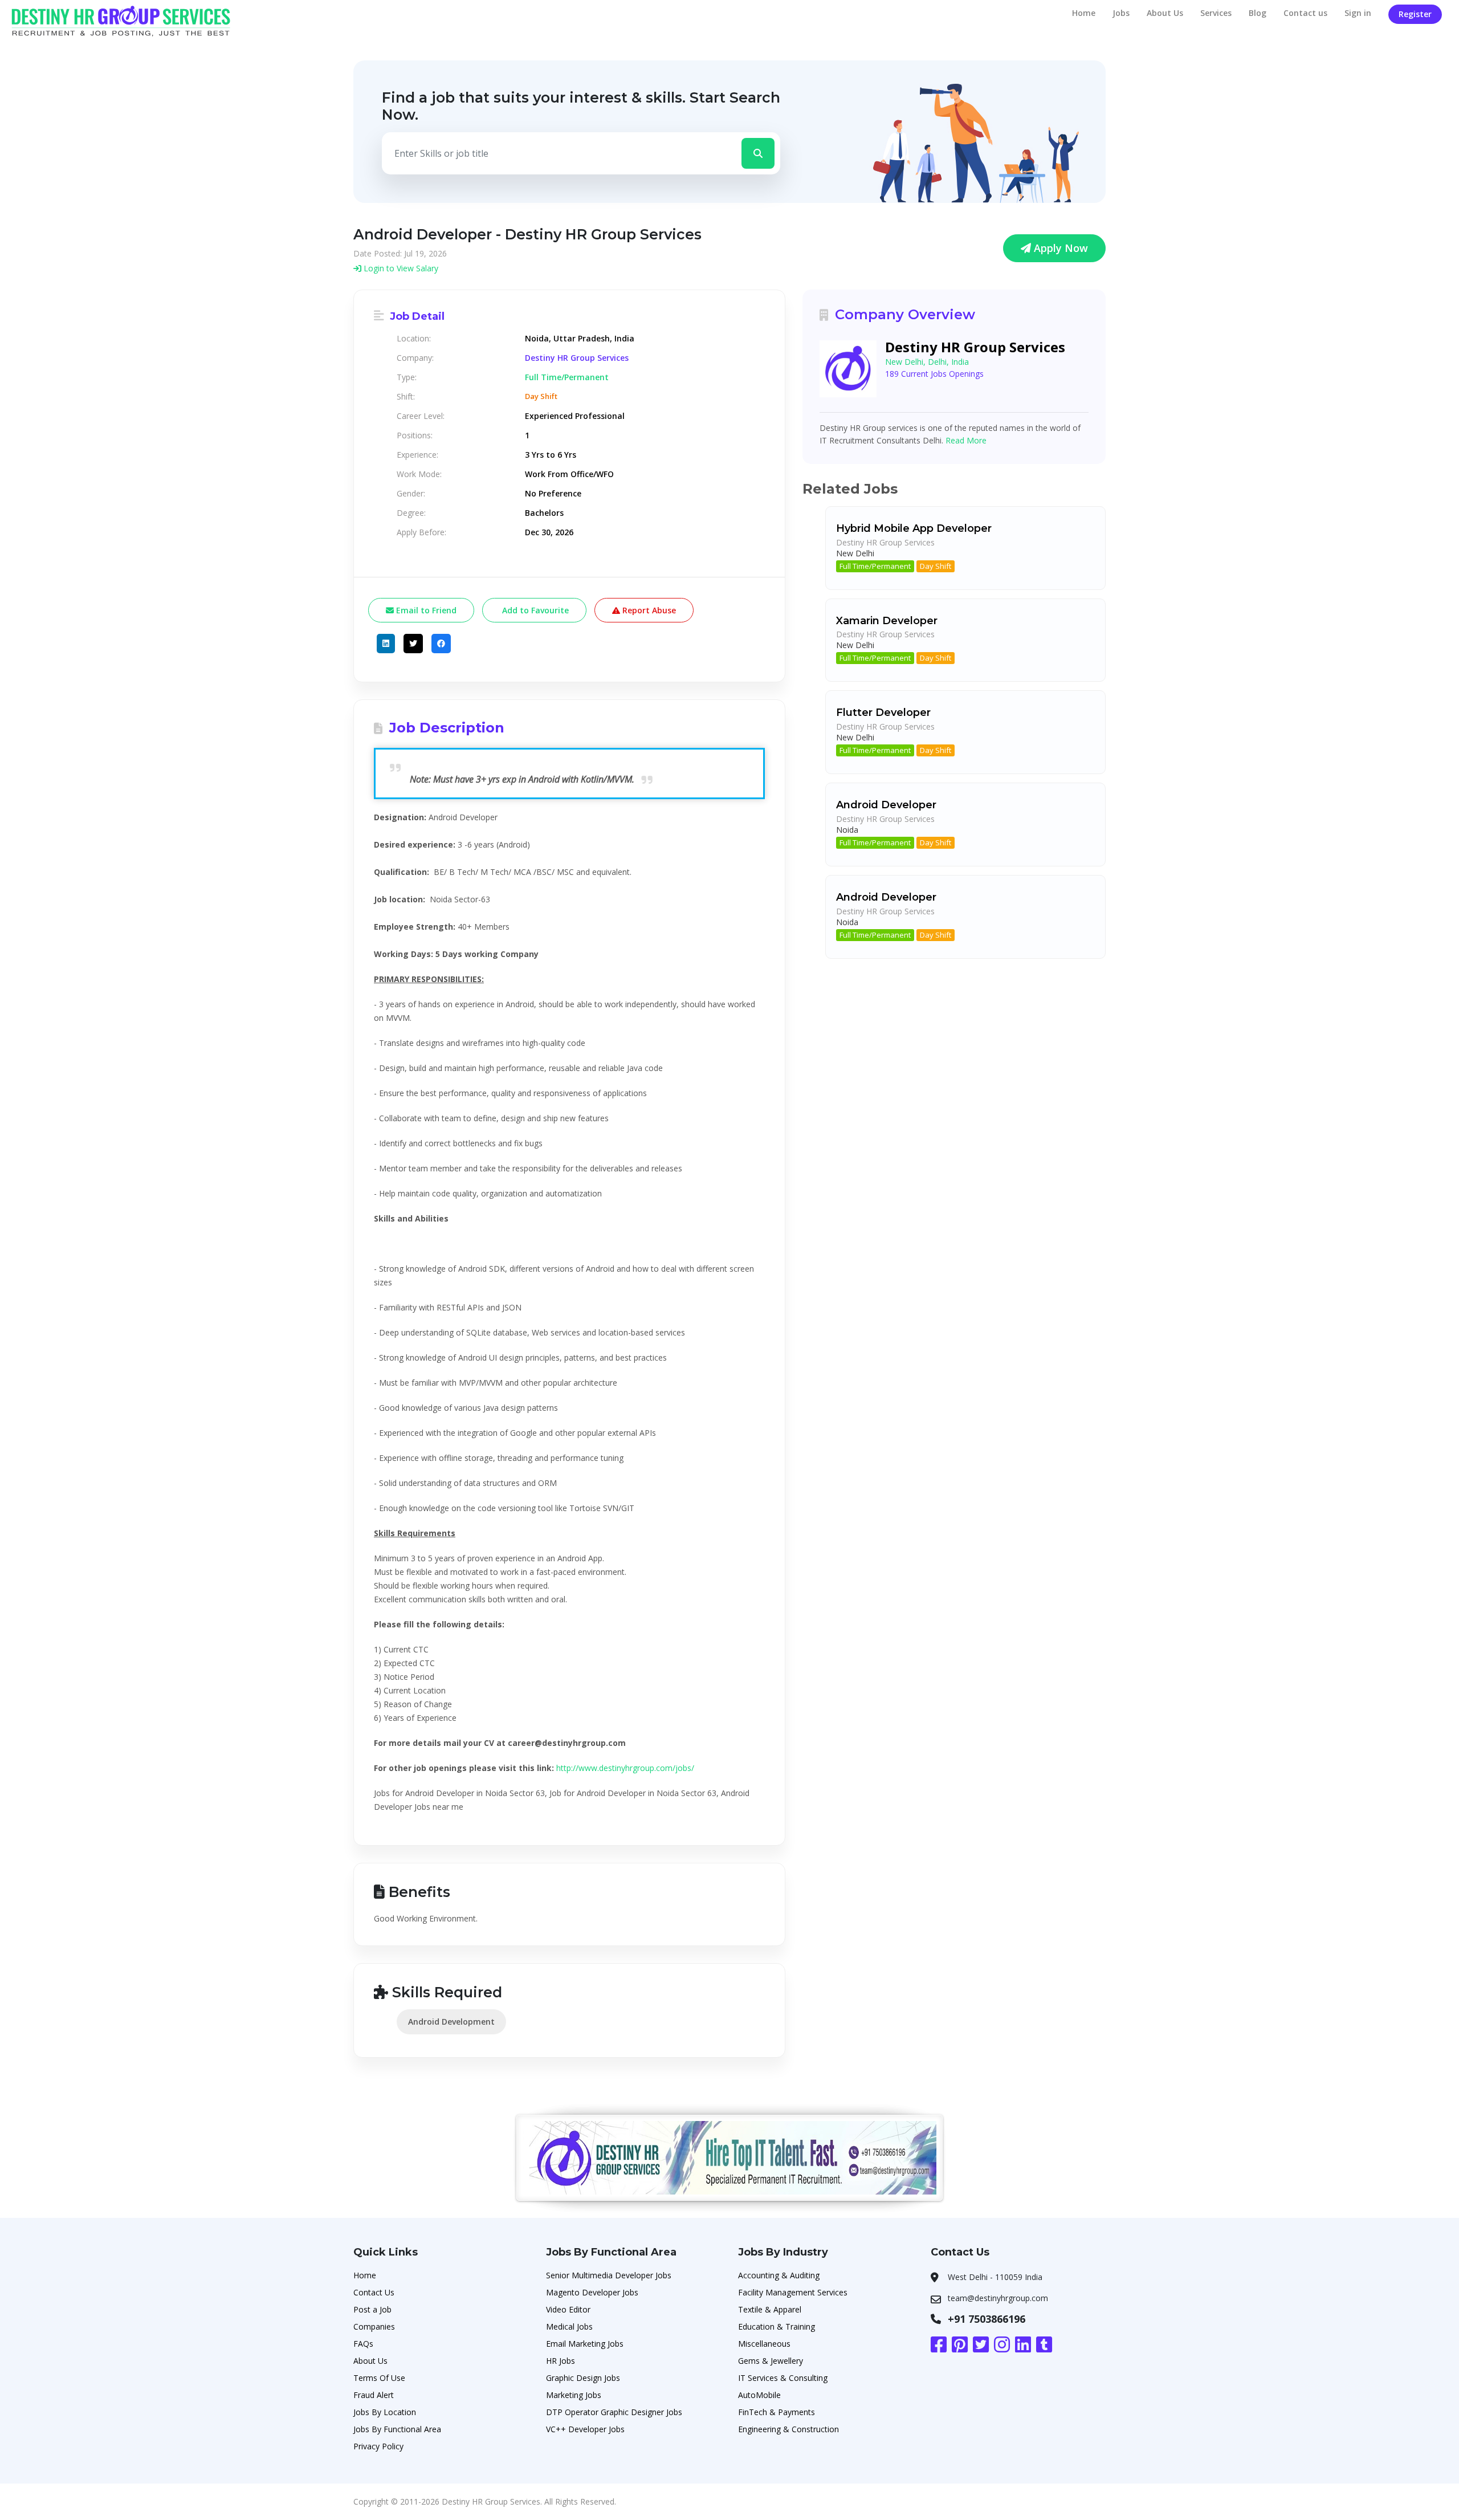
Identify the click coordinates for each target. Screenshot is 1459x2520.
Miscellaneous (764, 2344)
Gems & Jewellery (771, 2361)
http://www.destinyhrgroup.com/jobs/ (625, 1768)
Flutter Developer (883, 713)
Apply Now (1059, 248)
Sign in (1358, 13)
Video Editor (568, 2309)
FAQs (363, 2344)
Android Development (451, 2022)
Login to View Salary (400, 268)
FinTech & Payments (777, 2412)
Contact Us (374, 2292)
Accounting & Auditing (779, 2275)
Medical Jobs (569, 2326)
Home (1084, 13)
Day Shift (936, 566)
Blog (1258, 13)
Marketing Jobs (574, 2395)
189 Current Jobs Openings (934, 374)
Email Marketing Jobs (585, 2344)
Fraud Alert (374, 2395)
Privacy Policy (378, 2446)
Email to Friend (425, 610)
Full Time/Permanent (875, 566)
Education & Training (777, 2326)
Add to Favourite (534, 610)
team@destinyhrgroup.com (998, 2298)
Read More (966, 440)
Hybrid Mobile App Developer (914, 528)
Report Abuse (648, 610)
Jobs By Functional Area (397, 2429)
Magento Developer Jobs (592, 2292)
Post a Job (372, 2309)
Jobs (1121, 13)
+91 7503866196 (987, 2319)
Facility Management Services (793, 2292)
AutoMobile (759, 2395)
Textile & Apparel (770, 2309)
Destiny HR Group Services (577, 358)
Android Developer (886, 805)
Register (1415, 14)
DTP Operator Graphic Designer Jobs (614, 2412)
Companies (374, 2326)
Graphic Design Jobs (583, 2378)
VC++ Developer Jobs (585, 2429)
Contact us (1305, 13)
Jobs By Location (385, 2412)
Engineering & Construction (788, 2429)
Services (1216, 13)
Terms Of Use (379, 2378)
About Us (1165, 13)
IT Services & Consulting (783, 2378)
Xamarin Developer (887, 621)
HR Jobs (561, 2361)
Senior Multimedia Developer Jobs (609, 2275)
